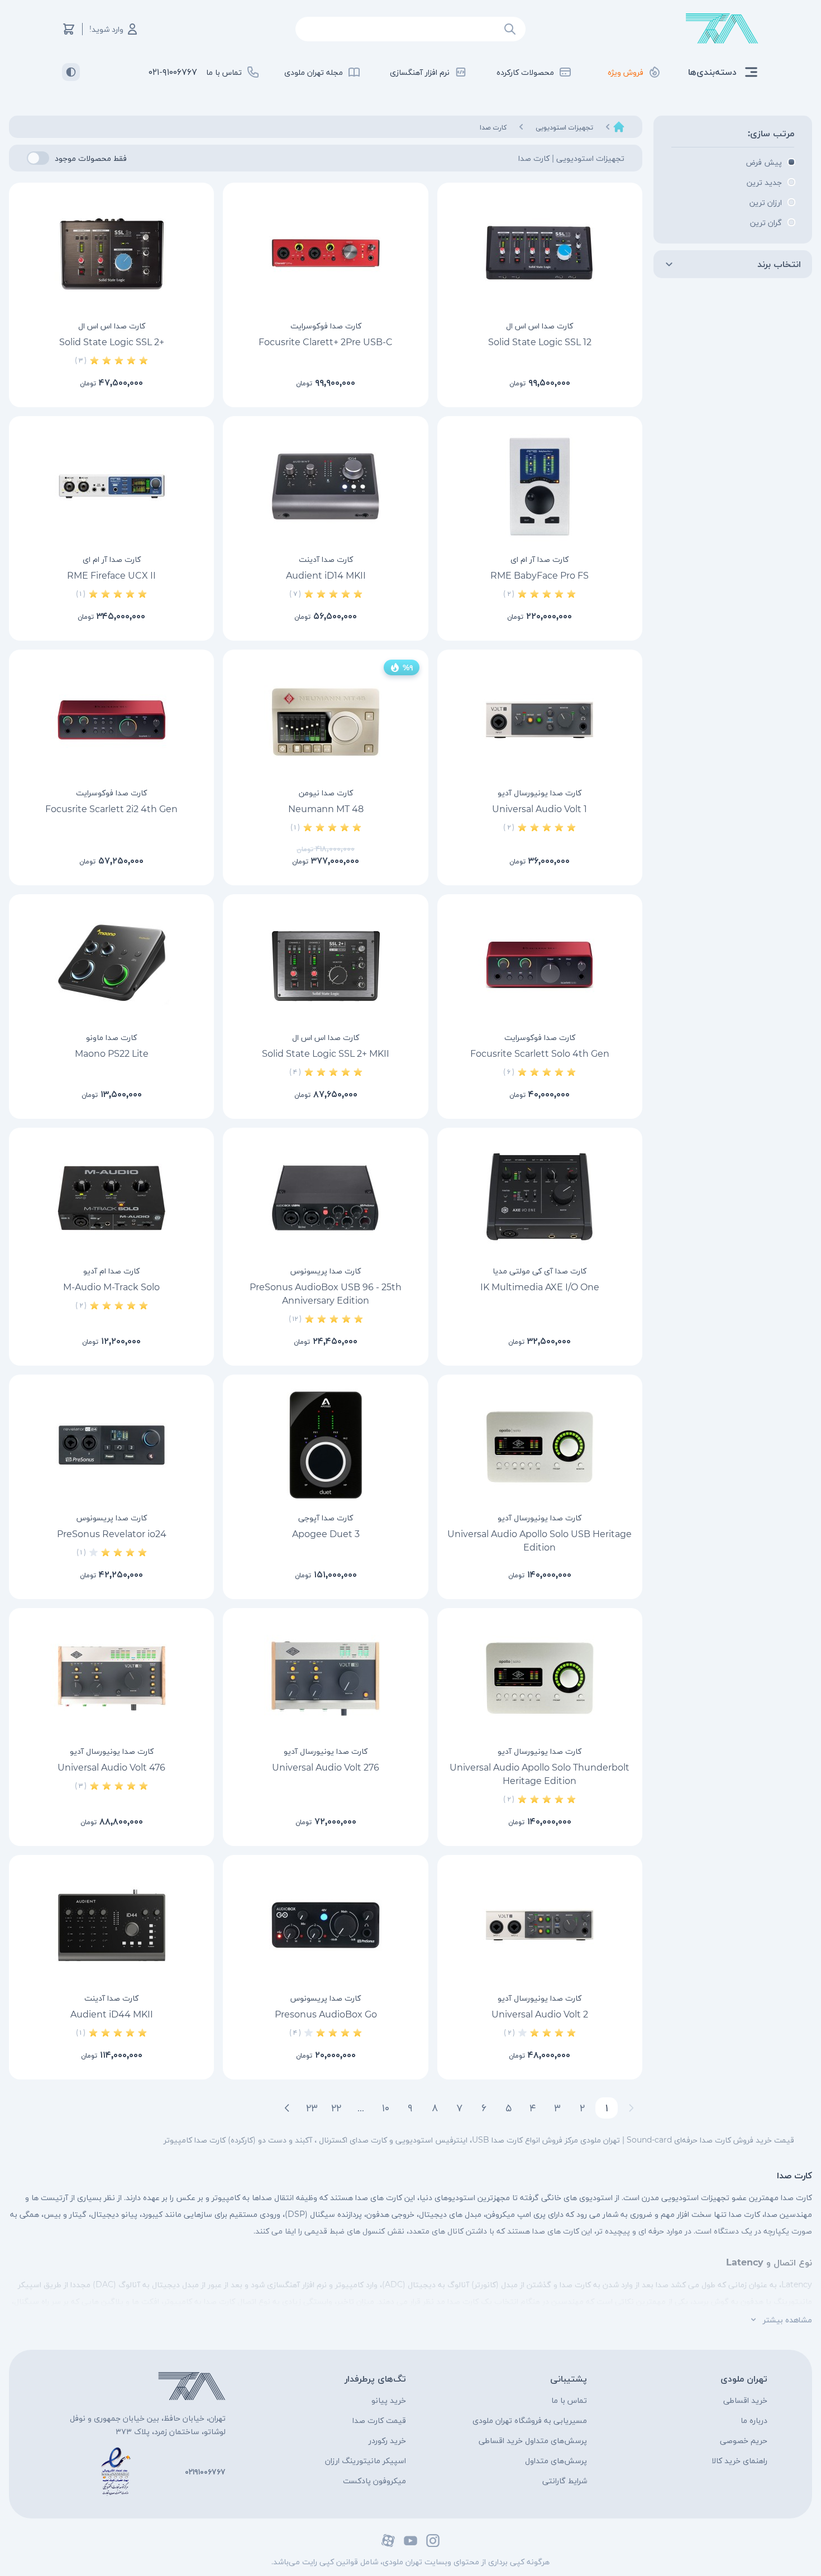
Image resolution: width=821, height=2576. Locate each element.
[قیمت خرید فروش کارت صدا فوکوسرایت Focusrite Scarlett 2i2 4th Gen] (111, 720)
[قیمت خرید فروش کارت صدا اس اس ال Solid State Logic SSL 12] (540, 253)
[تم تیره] (71, 72)
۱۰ (386, 2108)
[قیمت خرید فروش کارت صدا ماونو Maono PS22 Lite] (111, 965)
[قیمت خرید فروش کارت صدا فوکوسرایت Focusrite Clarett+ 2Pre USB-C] (325, 253)
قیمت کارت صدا (379, 2420)
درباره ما (754, 2420)
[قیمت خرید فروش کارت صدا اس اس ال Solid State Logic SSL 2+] (111, 253)
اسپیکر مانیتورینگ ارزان (366, 2460)
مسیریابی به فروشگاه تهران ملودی (530, 2420)
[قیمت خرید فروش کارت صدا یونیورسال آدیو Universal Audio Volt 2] (540, 1925)
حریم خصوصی (744, 2440)
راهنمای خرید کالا (739, 2460)
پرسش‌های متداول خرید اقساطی (533, 2440)
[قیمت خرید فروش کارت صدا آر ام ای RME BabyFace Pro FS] (540, 486)
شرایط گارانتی (565, 2480)
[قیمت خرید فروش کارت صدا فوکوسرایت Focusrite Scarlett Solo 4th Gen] (540, 965)
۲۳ (312, 2108)
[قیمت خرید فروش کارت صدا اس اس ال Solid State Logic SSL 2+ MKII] (325, 965)
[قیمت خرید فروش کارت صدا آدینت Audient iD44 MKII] (111, 1925)
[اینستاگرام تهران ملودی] (433, 2541)
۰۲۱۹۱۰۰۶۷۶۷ (205, 2472)
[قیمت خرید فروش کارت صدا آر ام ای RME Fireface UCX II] (111, 486)
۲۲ (336, 2108)
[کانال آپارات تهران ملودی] (388, 2541)
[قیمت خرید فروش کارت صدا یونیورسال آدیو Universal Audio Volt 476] (111, 1678)
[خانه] (619, 127)
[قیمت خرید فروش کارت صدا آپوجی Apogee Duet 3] (325, 1445)
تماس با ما (569, 2400)
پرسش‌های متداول (556, 2460)
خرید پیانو (389, 2400)
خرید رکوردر (387, 2440)
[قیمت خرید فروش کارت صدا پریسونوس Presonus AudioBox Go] (325, 1925)
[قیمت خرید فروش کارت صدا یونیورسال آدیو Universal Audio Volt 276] (325, 1678)
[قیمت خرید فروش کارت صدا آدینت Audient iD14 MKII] (325, 486)
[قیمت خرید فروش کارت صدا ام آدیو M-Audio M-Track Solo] (111, 1198)
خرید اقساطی (745, 2400)
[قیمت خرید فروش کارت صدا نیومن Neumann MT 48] (325, 720)
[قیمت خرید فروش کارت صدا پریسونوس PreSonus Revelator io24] (111, 1445)
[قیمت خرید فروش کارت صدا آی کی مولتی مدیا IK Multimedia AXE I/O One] (540, 1198)
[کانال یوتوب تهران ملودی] (410, 2541)
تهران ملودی (744, 2379)
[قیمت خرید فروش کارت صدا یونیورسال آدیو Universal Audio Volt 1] (540, 720)
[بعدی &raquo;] (287, 2108)
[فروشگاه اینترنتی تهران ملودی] (722, 29)
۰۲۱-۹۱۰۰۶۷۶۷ (173, 72)
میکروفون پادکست (374, 2480)
